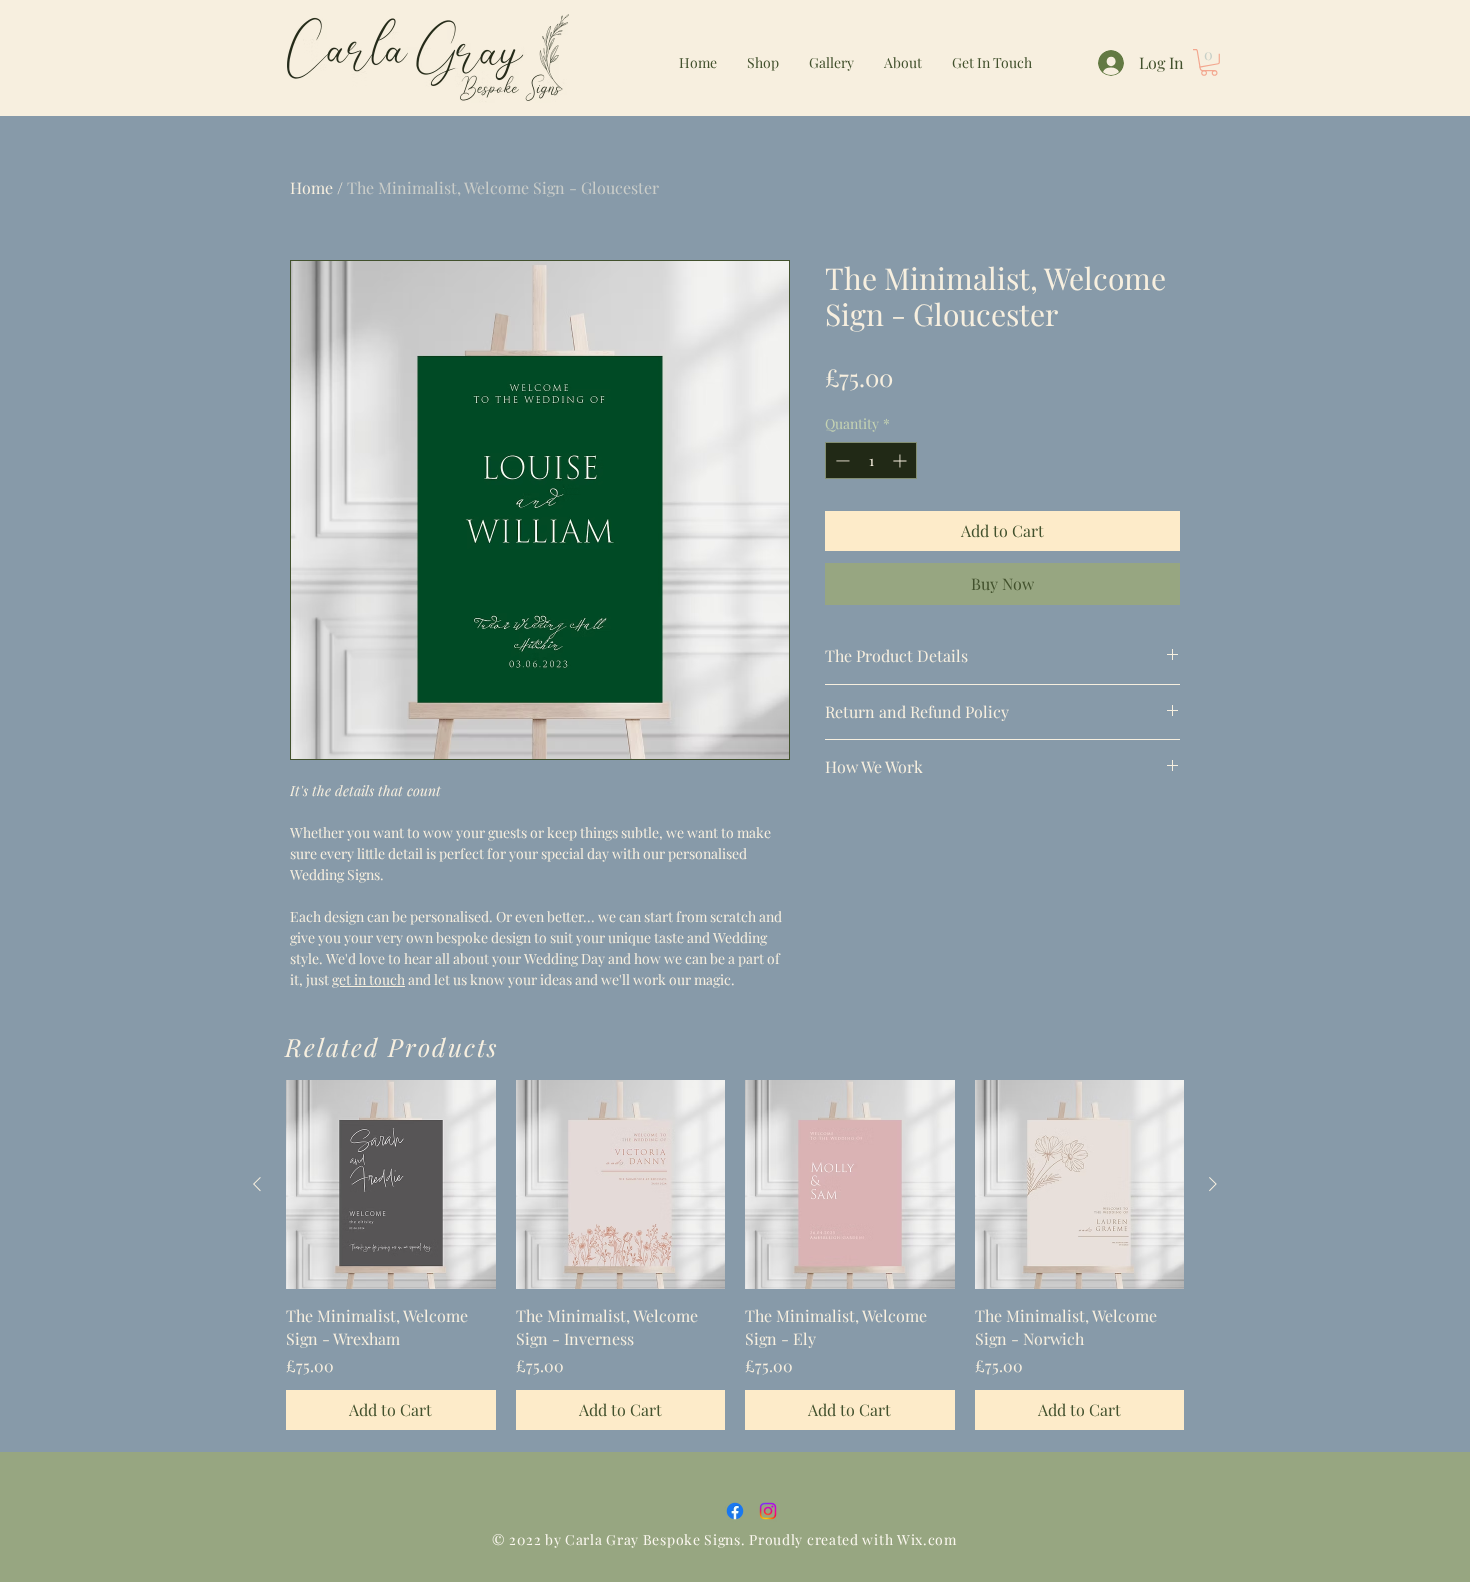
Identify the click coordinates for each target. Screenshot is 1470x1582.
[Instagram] (768, 1511)
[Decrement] (840, 460)
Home (311, 187)
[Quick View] (391, 1185)
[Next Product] (1213, 1184)
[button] (1209, 62)
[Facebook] (735, 1511)
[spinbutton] (871, 460)
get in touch (368, 979)
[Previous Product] (257, 1184)
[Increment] (901, 460)
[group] (735, 1255)
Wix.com (927, 1539)
